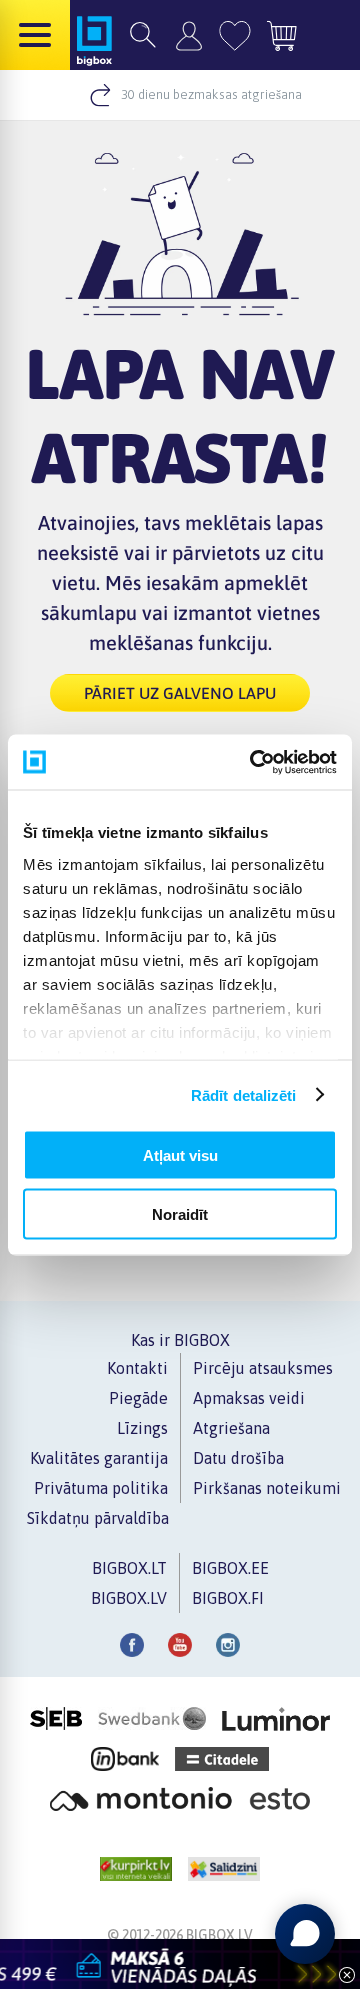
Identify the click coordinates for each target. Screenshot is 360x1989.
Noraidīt (180, 1213)
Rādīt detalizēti (244, 1094)
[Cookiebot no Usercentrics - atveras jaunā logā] (254, 762)
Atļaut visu (180, 1155)
